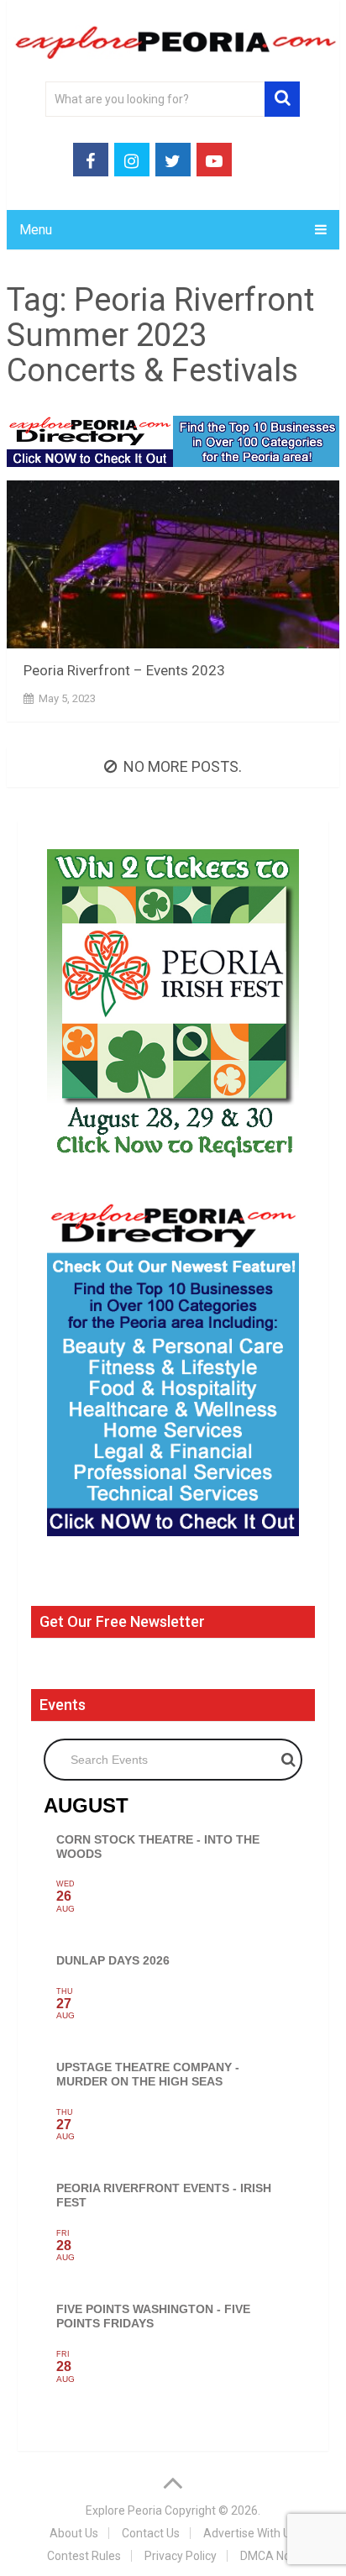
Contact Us (151, 2533)
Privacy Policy (181, 2556)
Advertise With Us (250, 2533)
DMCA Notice (275, 2556)
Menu (36, 230)
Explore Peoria (124, 2510)
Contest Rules (84, 2556)
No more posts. (183, 766)
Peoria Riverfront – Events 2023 (124, 670)
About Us (74, 2533)
